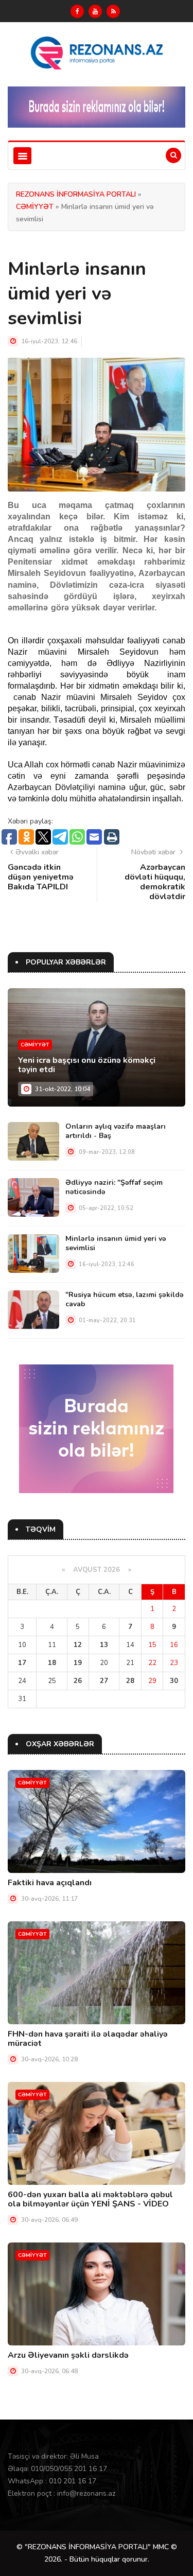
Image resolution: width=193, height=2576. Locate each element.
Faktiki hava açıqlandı (50, 1883)
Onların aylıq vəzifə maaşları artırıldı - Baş (116, 1131)
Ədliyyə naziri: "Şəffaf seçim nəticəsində (114, 1187)
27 (104, 1681)
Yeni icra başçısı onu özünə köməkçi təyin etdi (87, 1065)
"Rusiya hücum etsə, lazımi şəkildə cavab (125, 1299)
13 (104, 1645)
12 (78, 1645)
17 (22, 1663)
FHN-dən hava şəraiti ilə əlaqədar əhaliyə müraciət (88, 2039)
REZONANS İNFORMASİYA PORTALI (76, 194)
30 (174, 1681)
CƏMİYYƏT (35, 207)
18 (52, 1663)
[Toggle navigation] (22, 156)
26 (78, 1681)
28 (130, 1681)
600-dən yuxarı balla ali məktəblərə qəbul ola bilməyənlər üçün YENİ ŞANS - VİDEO (90, 2199)
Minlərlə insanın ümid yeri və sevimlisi (116, 1243)
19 (78, 1663)
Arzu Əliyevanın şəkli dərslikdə (68, 2355)
